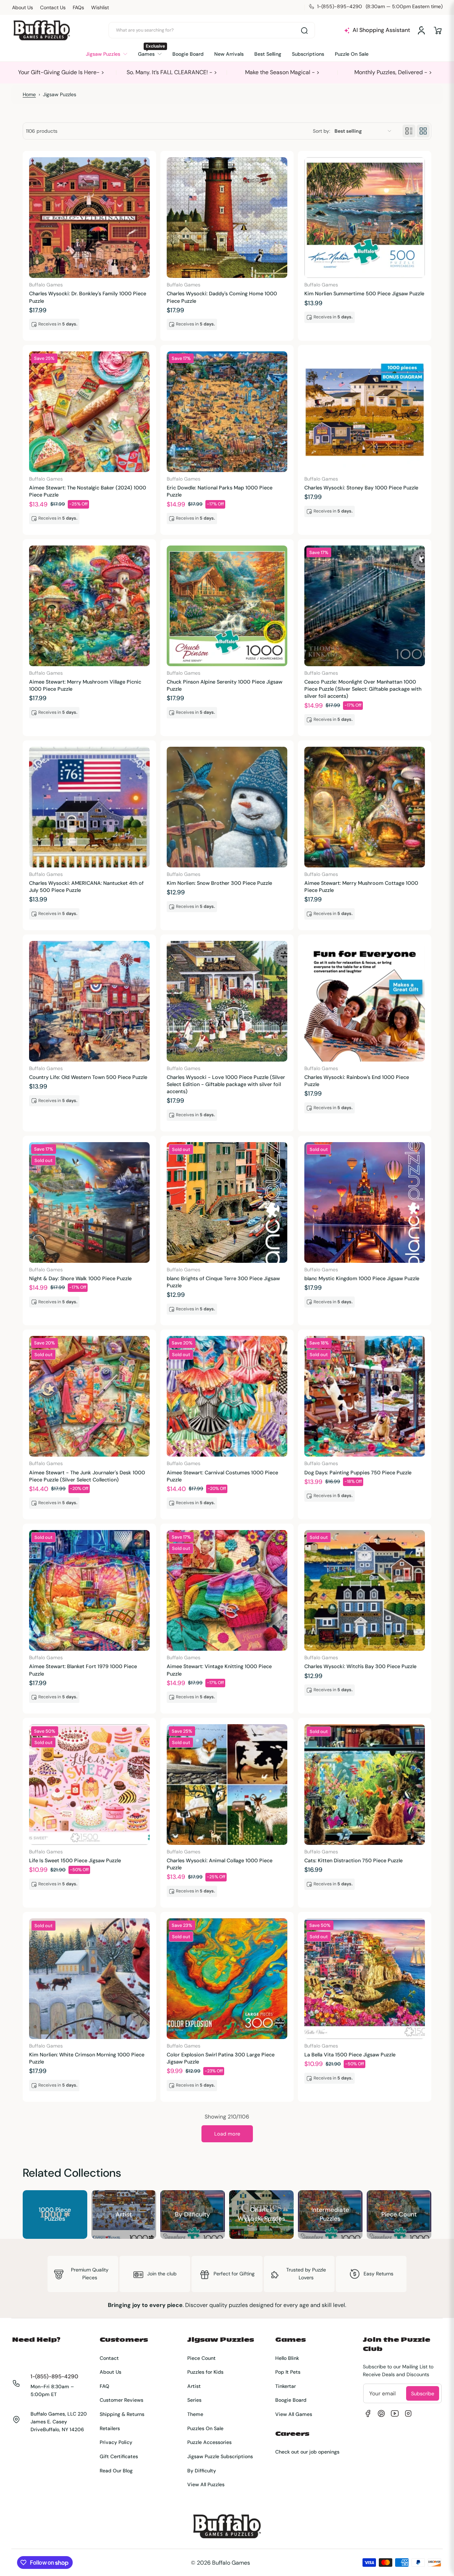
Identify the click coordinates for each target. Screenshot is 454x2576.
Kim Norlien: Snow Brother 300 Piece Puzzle (219, 883)
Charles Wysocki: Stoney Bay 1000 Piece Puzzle (361, 488)
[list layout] (409, 131)
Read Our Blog (116, 2471)
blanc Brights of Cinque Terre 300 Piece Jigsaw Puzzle (223, 1282)
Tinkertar (286, 2386)
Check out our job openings (307, 2452)
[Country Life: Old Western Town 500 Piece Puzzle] (89, 1001)
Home (29, 94)
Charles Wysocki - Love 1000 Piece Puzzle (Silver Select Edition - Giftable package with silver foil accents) (226, 1084)
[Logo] (41, 30)
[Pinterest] (381, 2413)
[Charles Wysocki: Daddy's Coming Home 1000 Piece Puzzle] (227, 218)
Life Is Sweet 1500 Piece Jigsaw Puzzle (75, 1860)
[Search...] (304, 31)
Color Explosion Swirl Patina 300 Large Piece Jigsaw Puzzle (221, 2058)
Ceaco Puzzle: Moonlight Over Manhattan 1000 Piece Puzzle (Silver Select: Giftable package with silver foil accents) (363, 689)
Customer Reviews (121, 2400)
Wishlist (100, 7)
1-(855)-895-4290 (54, 2377)
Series (194, 2400)
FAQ (104, 2386)
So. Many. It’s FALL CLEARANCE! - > (172, 72)
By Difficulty (202, 2471)
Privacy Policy (116, 2442)
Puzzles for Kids (205, 2372)
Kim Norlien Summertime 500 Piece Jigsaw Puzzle (364, 294)
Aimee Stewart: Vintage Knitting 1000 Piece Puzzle (219, 1670)
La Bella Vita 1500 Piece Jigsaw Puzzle (350, 2055)
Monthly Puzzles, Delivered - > (393, 72)
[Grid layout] (423, 131)
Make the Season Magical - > (282, 72)
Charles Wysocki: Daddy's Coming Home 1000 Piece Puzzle (222, 297)
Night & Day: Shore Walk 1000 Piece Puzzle (80, 1278)
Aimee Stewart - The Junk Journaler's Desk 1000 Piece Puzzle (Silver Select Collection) (87, 1476)
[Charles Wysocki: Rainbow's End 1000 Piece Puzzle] (365, 1001)
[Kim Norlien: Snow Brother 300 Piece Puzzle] (227, 807)
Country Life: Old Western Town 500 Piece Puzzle (88, 1077)
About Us (23, 7)
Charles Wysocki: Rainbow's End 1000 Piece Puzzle (357, 1081)
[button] (438, 31)
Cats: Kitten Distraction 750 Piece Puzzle (353, 1860)
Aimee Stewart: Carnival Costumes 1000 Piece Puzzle (222, 1476)
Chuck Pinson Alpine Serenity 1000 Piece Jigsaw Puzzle (225, 685)
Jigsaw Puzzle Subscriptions (220, 2456)
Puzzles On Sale (205, 2428)
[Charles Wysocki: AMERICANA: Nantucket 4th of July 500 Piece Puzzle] (89, 807)
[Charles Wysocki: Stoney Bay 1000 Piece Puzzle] (365, 412)
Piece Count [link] (399, 2214)
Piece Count (201, 2358)
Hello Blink (287, 2358)
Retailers (110, 2428)
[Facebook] (368, 2413)
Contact (109, 2358)
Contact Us (53, 7)
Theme (195, 2414)
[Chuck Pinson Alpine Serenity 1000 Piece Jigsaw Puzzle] (227, 606)
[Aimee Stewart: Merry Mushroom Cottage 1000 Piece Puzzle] (365, 807)
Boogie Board (291, 2400)
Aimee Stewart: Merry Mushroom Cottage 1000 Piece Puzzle (361, 887)
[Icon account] (421, 31)
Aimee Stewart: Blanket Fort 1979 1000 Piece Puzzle (83, 1670)
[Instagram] (408, 2413)
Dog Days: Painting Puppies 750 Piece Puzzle (358, 1473)
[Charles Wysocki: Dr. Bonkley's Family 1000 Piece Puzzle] (89, 218)
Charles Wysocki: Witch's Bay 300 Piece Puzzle (360, 1666)
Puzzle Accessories (209, 2442)
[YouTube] (395, 2413)
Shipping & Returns (122, 2414)
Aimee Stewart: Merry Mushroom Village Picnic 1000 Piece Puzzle (85, 685)
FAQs (78, 7)
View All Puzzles (206, 2484)
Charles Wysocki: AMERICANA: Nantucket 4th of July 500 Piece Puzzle (86, 887)
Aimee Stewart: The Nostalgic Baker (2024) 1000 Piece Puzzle (88, 491)
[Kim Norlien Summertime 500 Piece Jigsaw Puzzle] (365, 218)
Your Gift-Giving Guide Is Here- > (61, 72)
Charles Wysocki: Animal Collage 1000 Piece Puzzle (220, 1864)
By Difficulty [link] (192, 2214)
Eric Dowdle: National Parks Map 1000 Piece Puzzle (220, 491)
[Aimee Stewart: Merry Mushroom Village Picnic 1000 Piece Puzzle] (89, 606)
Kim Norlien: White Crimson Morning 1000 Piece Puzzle (87, 2058)
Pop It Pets (288, 2372)
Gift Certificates (119, 2456)
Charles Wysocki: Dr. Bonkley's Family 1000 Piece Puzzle (88, 297)
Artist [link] (124, 2214)
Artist (194, 2386)
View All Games (294, 2414)
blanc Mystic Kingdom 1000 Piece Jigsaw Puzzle (362, 1278)
